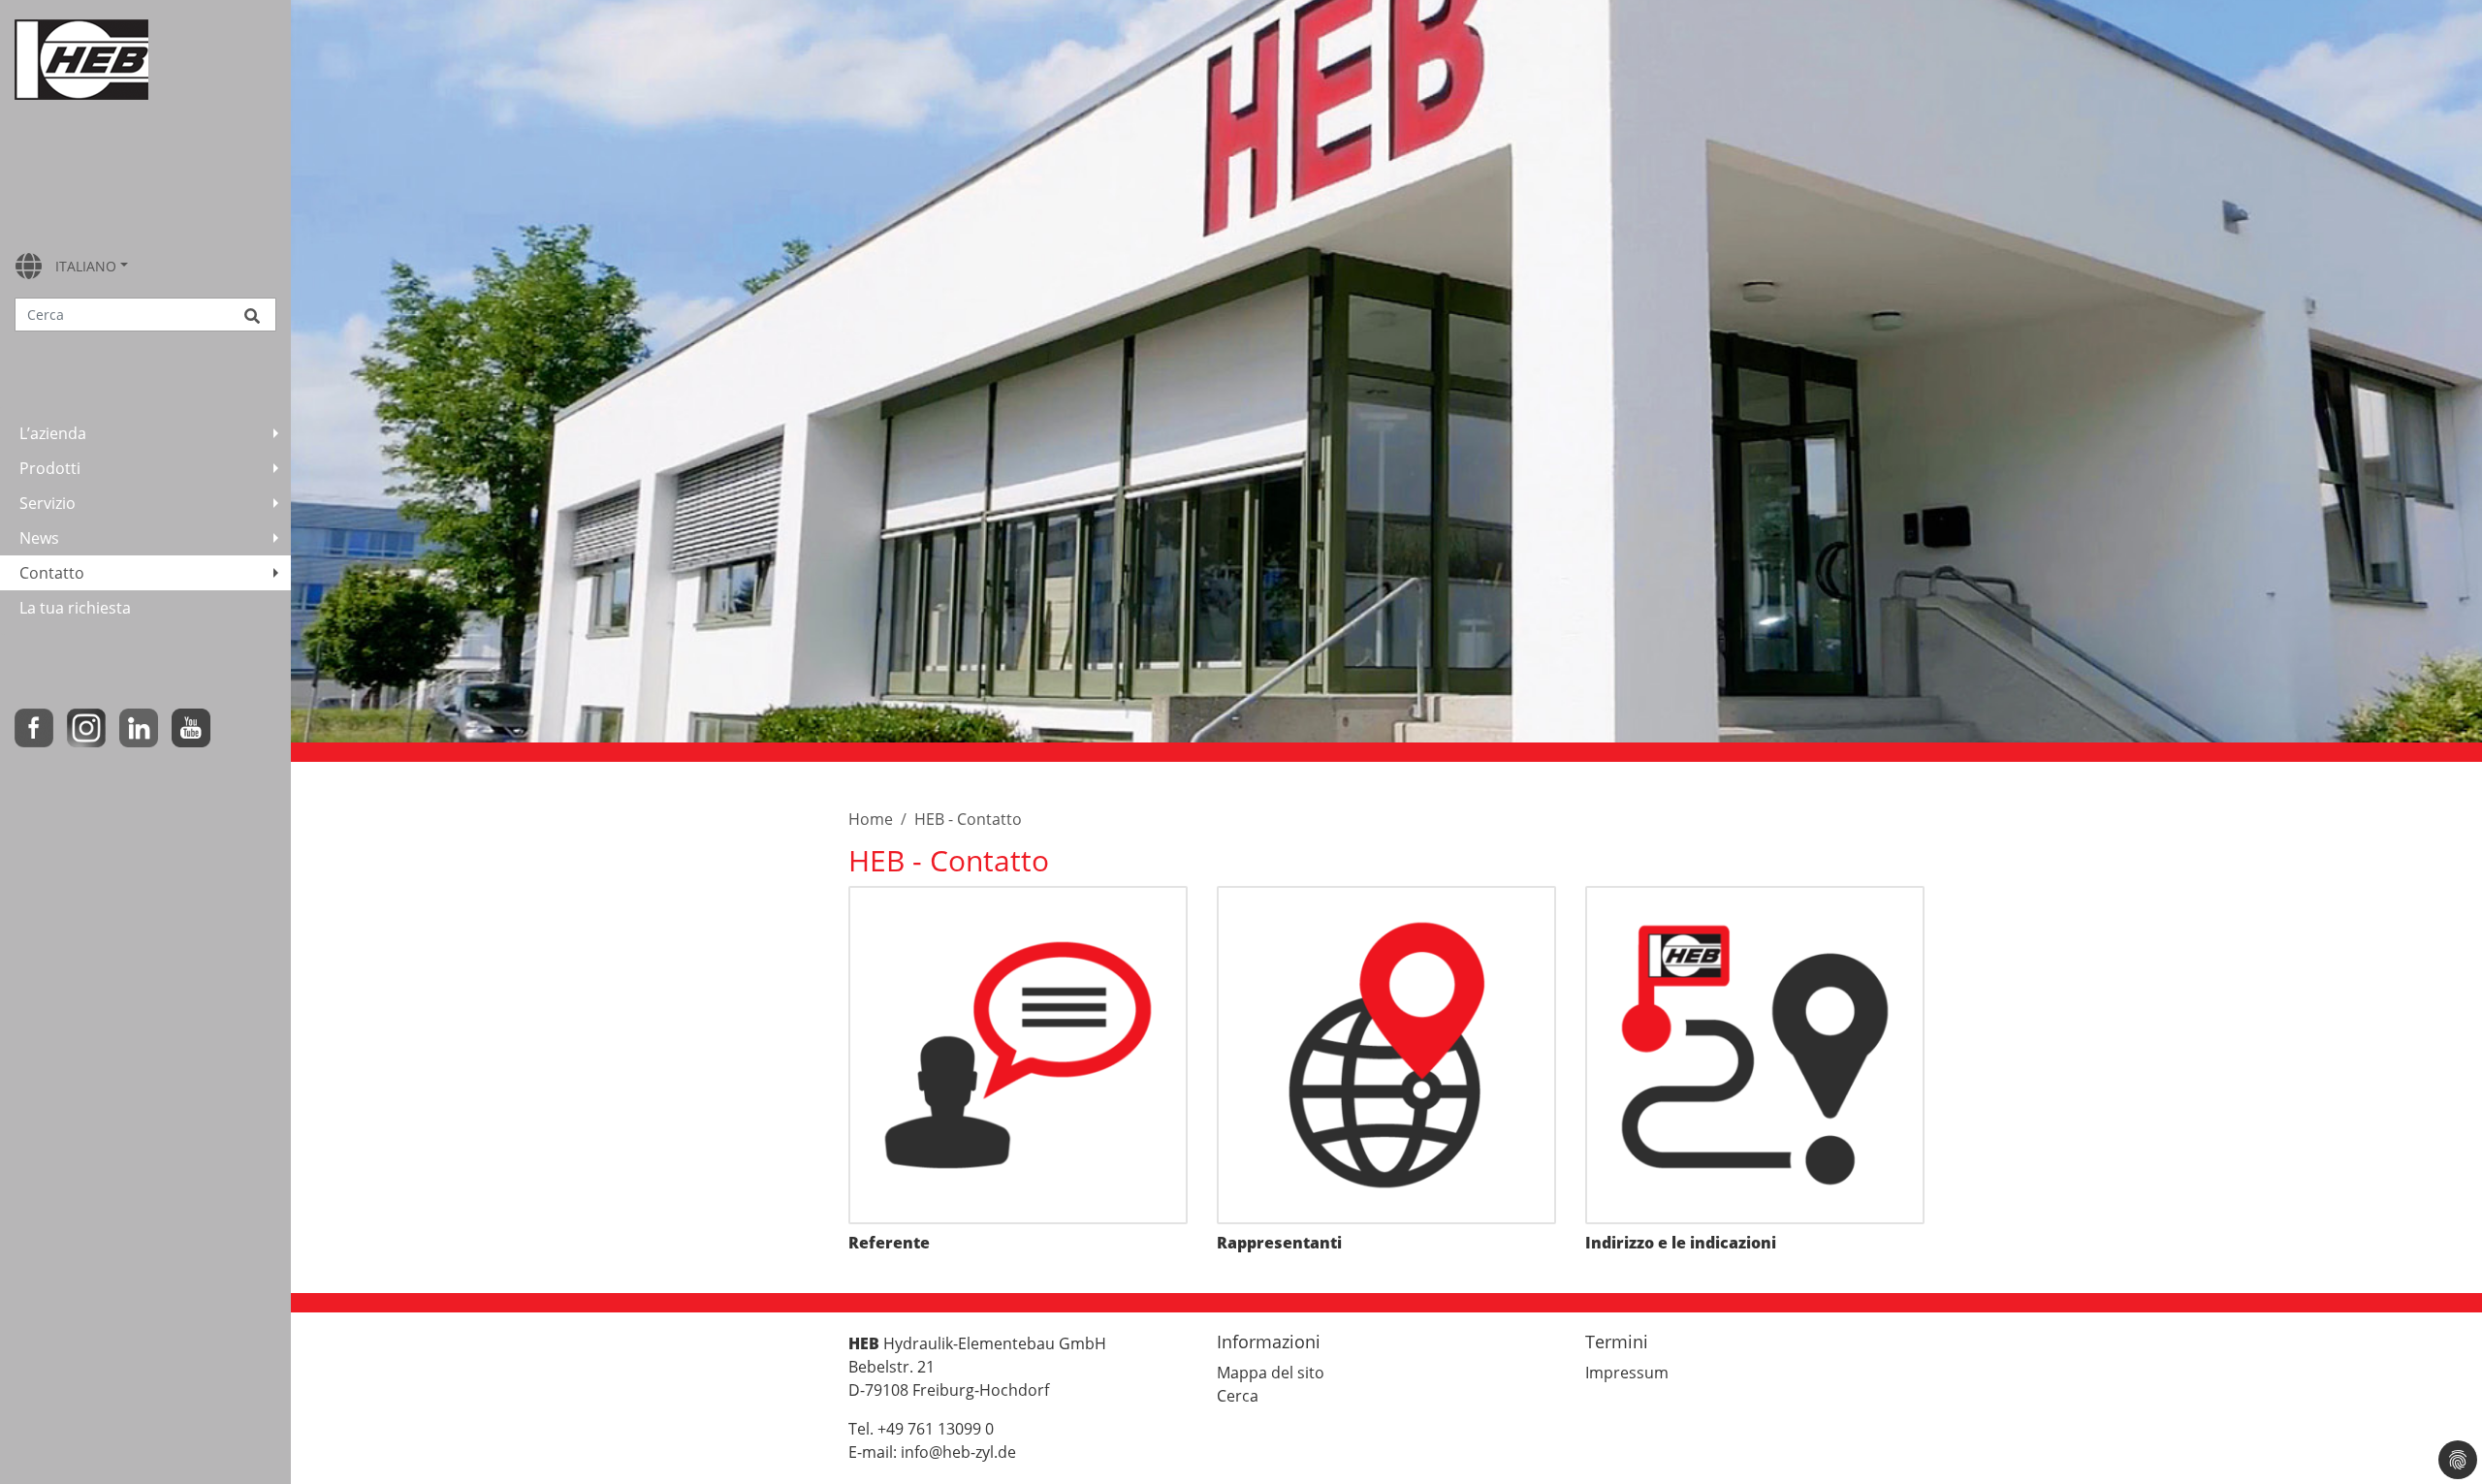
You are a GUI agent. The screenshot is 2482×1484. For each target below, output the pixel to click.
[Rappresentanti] (1386, 1056)
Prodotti (50, 468)
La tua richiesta (75, 608)
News (39, 538)
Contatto (52, 573)
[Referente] (1018, 1056)
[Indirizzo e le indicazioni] (1755, 1056)
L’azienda (53, 433)
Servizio (48, 503)
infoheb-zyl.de (958, 1452)
